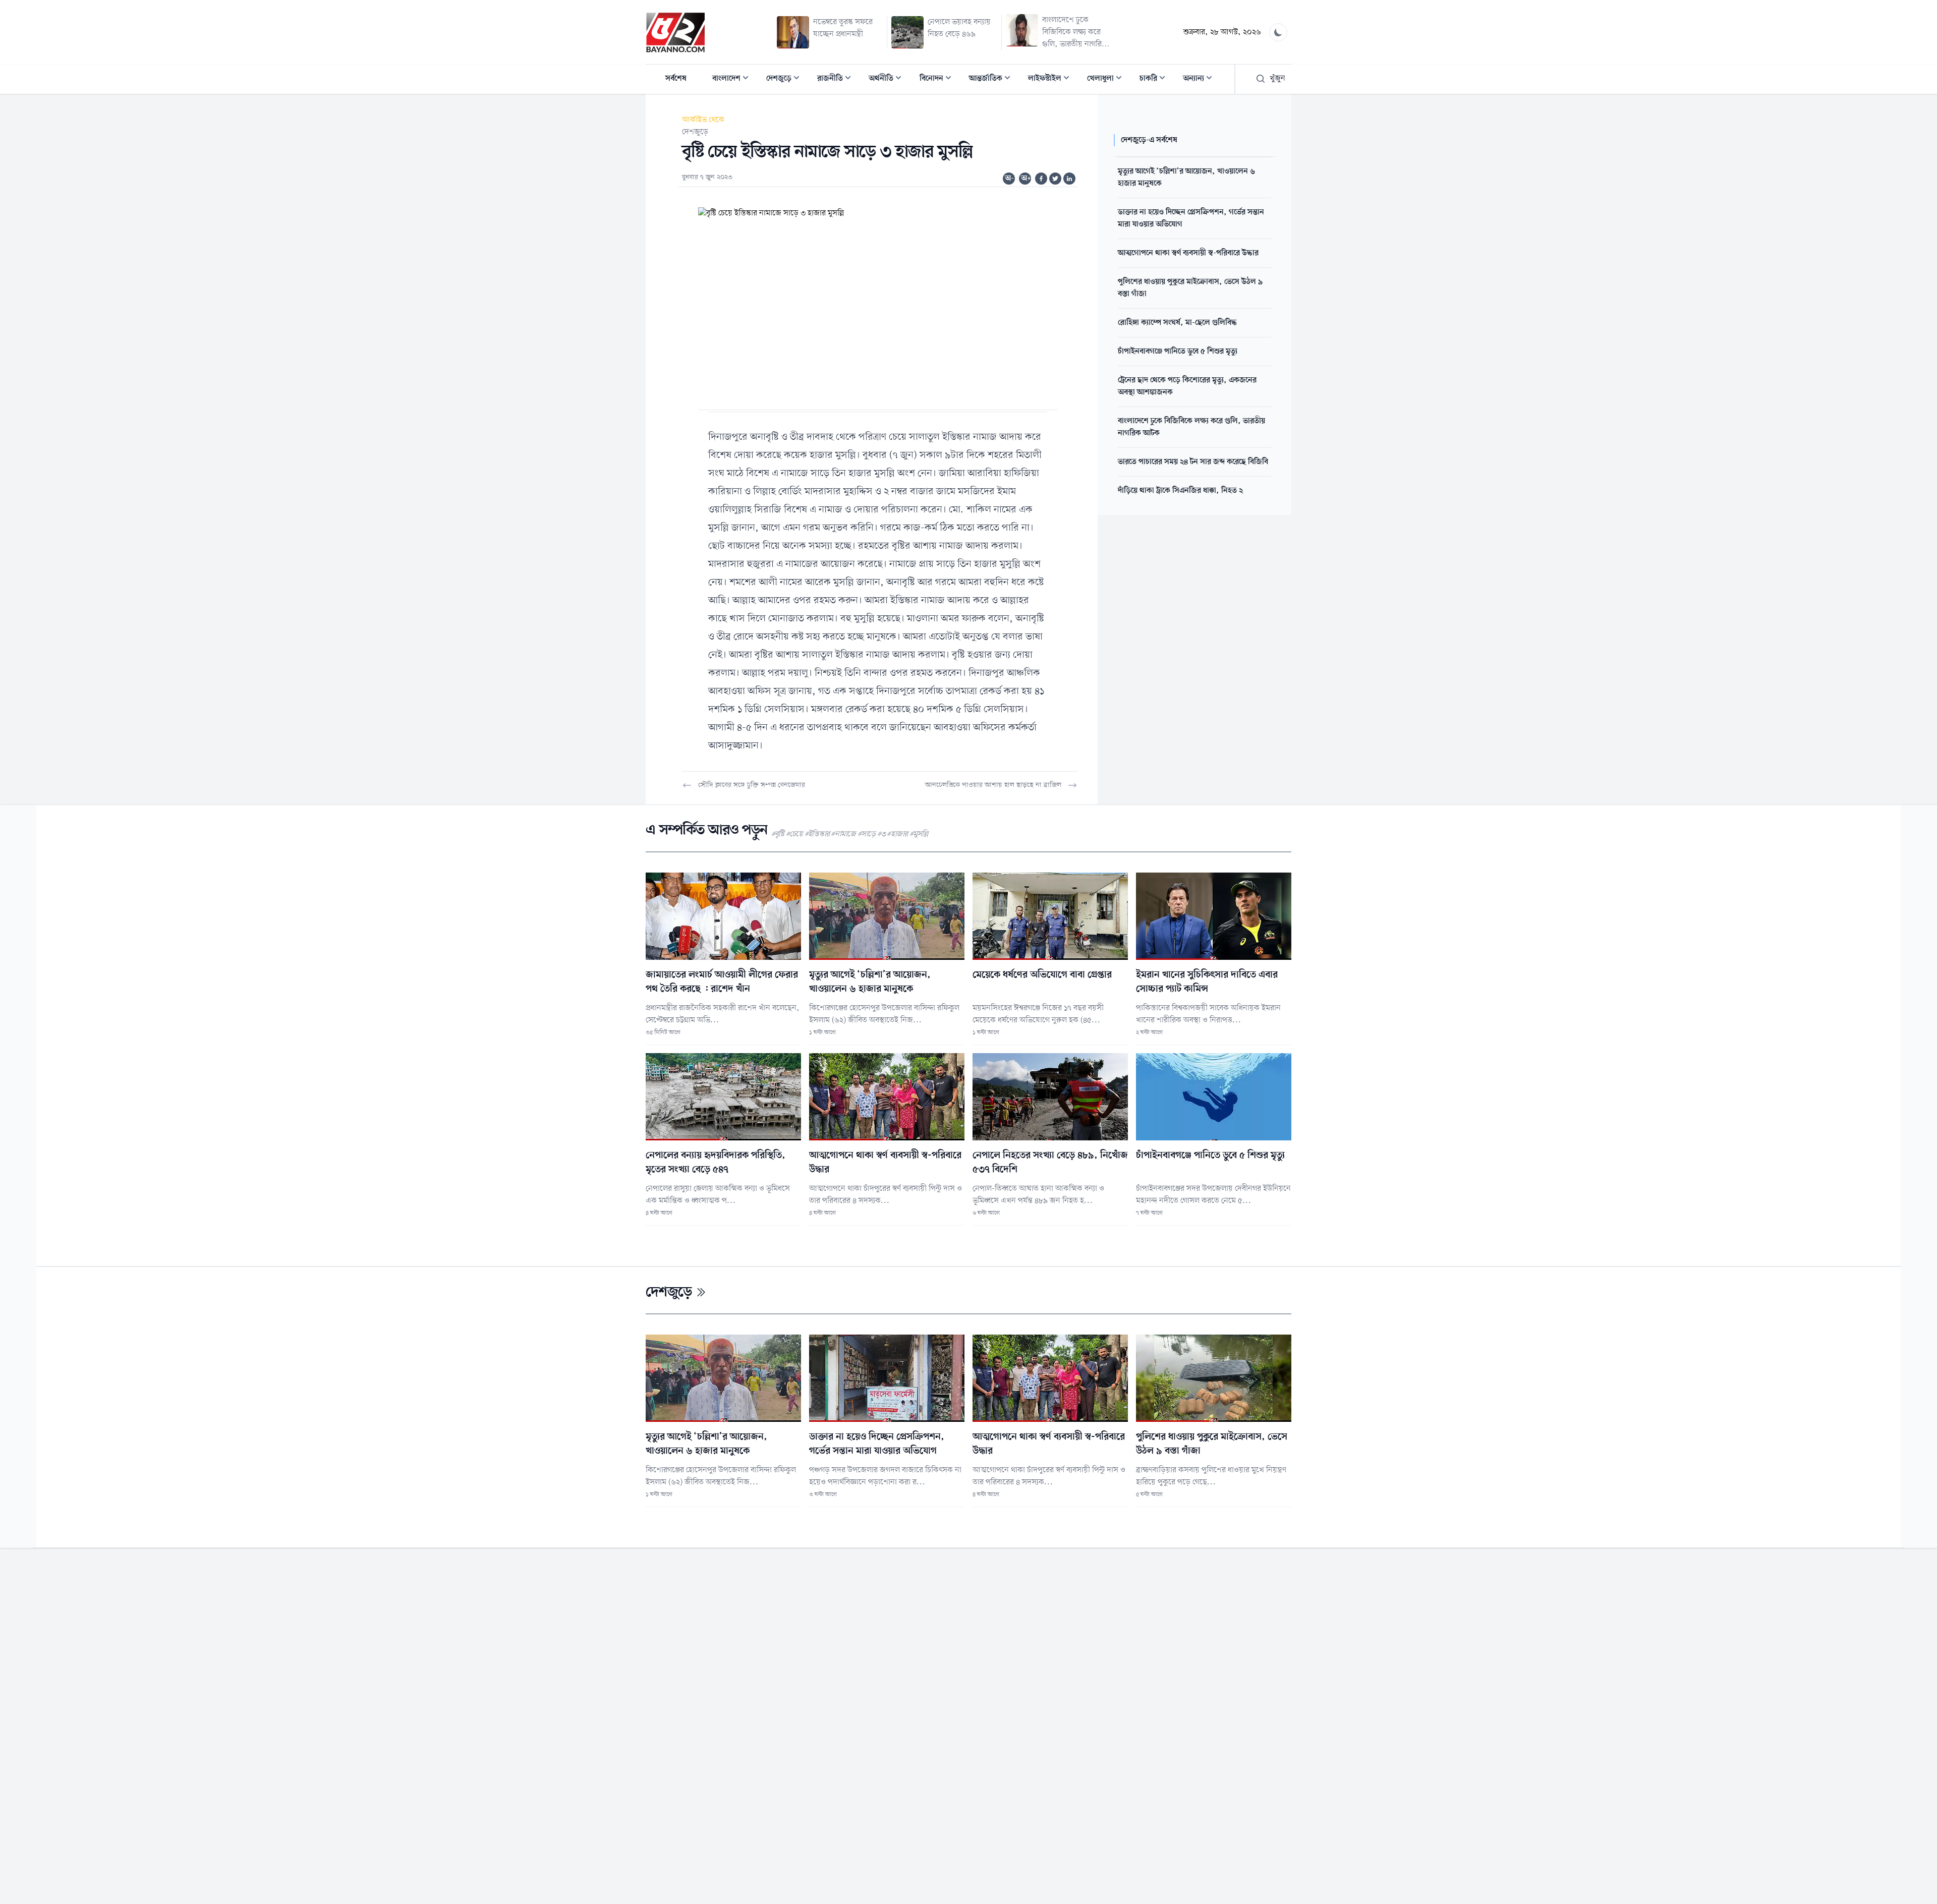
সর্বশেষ (676, 79)
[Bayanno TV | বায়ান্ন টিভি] (675, 32)
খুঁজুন (1277, 79)
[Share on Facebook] (1041, 179)
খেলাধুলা (1107, 79)
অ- (1009, 179)
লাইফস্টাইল (1052, 79)
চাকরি (1155, 79)
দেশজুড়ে (786, 79)
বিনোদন (938, 79)
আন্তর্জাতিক (993, 79)
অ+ (1026, 179)
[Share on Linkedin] (1069, 179)
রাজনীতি (837, 79)
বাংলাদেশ (733, 79)
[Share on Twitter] (1055, 179)
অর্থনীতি (888, 79)
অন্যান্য (1201, 79)
